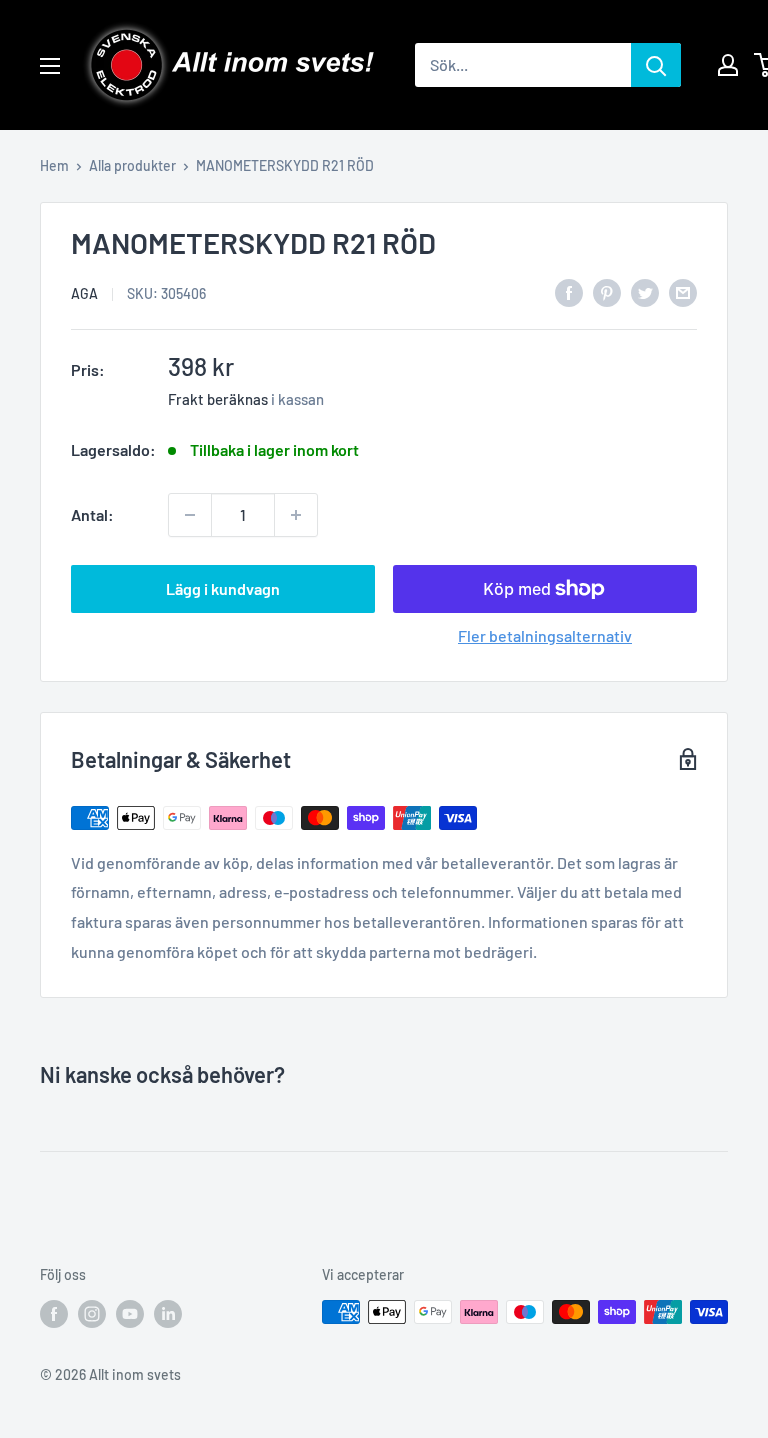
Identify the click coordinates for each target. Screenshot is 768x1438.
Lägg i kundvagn (223, 588)
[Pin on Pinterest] (607, 291)
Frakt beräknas (218, 399)
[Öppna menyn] (50, 66)
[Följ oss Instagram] (92, 1314)
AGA (84, 293)
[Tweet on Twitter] (645, 291)
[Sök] (656, 65)
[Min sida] (728, 65)
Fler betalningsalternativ (545, 635)
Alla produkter (132, 165)
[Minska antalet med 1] (190, 515)
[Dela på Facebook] (569, 291)
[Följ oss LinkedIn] (168, 1314)
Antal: (92, 514)
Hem (54, 165)
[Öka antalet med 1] (296, 515)
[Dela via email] (683, 291)
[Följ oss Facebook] (54, 1314)
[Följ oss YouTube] (130, 1314)
